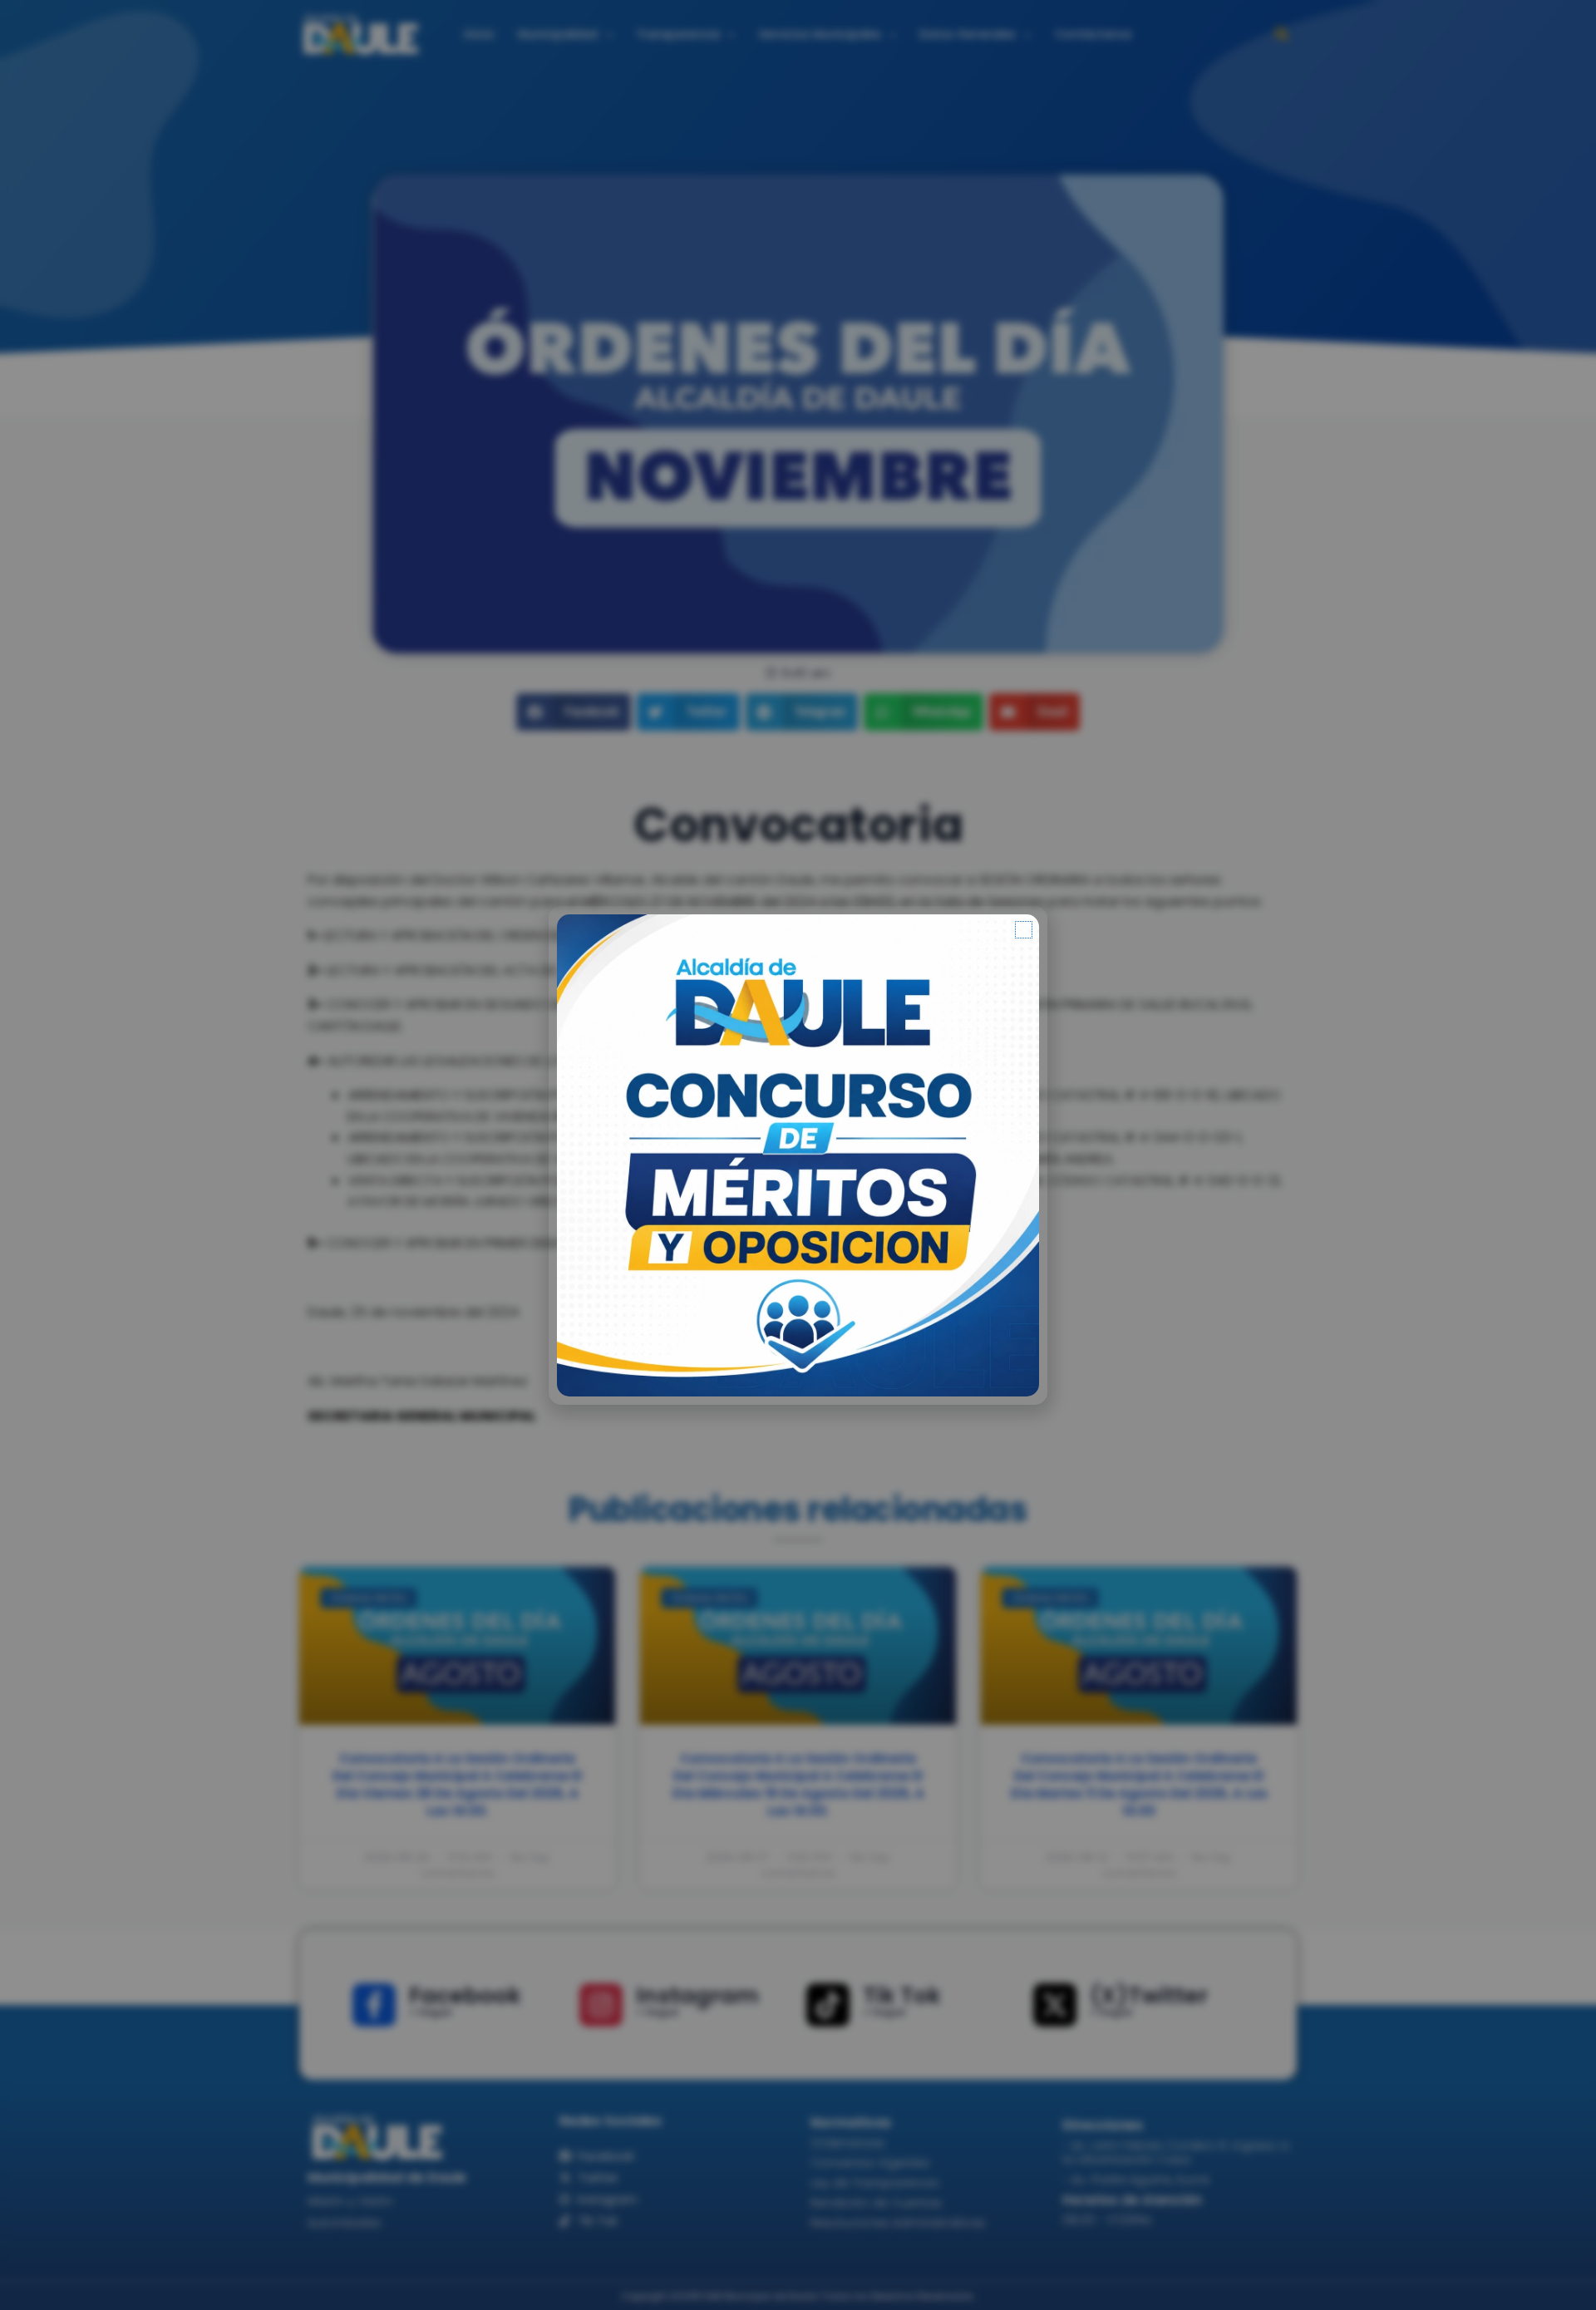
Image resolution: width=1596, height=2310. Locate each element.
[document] (798, 1155)
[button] (1024, 930)
